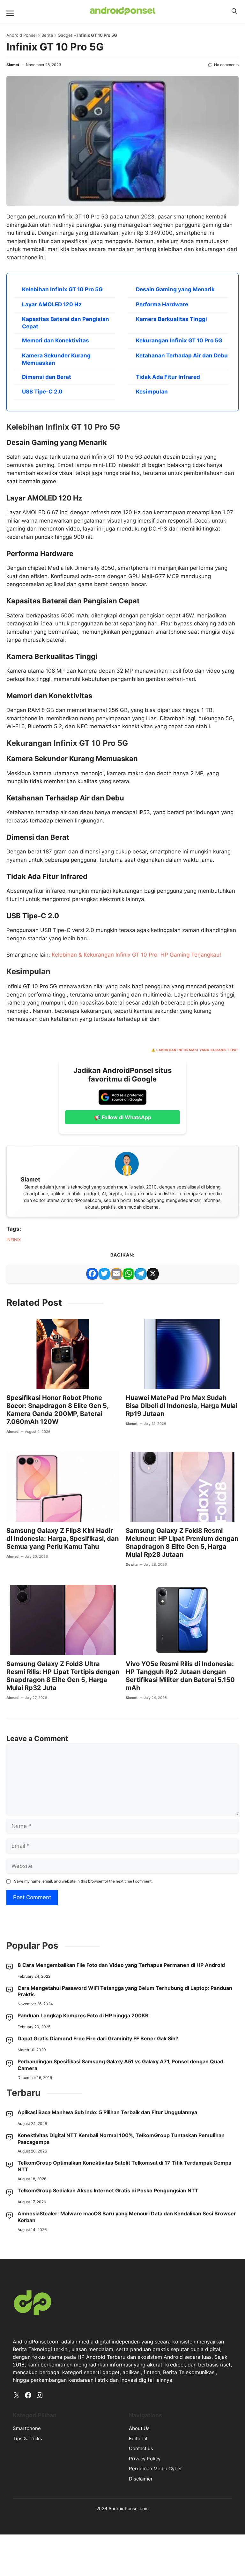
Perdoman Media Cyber (156, 2469)
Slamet (13, 65)
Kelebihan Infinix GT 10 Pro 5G (62, 289)
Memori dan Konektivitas (56, 340)
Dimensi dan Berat (47, 377)
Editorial (138, 2438)
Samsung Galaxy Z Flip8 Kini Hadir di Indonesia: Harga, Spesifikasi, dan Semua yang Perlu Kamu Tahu (63, 1539)
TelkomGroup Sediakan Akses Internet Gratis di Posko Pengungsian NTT (108, 2190)
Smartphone (27, 2428)
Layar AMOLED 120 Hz (52, 304)
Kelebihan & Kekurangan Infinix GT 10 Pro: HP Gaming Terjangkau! (136, 955)
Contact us (141, 2448)
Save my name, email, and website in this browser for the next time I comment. (83, 1881)
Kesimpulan (152, 392)
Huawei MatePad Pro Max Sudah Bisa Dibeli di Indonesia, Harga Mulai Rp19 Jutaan (182, 1406)
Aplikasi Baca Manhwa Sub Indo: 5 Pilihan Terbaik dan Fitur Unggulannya (107, 2112)
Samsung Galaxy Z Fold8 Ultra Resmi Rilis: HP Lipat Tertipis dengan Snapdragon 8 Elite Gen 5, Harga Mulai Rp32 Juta (63, 1676)
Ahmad (12, 1432)
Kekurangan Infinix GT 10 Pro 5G (179, 340)
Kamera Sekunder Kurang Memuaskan (56, 359)
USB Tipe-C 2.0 (42, 392)
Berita (47, 35)
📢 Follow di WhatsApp (123, 1117)
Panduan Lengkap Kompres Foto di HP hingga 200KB (83, 2015)
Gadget (65, 35)
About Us (139, 2428)
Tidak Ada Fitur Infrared (168, 377)
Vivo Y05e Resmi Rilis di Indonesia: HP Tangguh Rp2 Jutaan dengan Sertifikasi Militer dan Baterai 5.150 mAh (180, 1676)
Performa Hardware (162, 304)
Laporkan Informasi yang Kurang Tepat (197, 1050)
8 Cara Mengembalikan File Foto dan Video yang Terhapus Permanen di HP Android (121, 1965)
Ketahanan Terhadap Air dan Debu (182, 355)
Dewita (132, 1564)
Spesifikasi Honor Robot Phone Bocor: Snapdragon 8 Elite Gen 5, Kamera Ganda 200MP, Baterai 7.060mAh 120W (57, 1410)
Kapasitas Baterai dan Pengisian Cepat (66, 323)
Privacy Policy (145, 2459)
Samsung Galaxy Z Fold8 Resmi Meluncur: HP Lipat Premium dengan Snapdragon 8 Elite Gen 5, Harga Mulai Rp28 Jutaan (182, 1543)
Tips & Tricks (27, 2438)
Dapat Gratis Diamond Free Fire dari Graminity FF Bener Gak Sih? (98, 2038)
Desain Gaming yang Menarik (175, 289)
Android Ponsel (22, 35)
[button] (234, 11)
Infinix (14, 1240)
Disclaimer (141, 2479)
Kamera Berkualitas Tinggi (171, 319)
